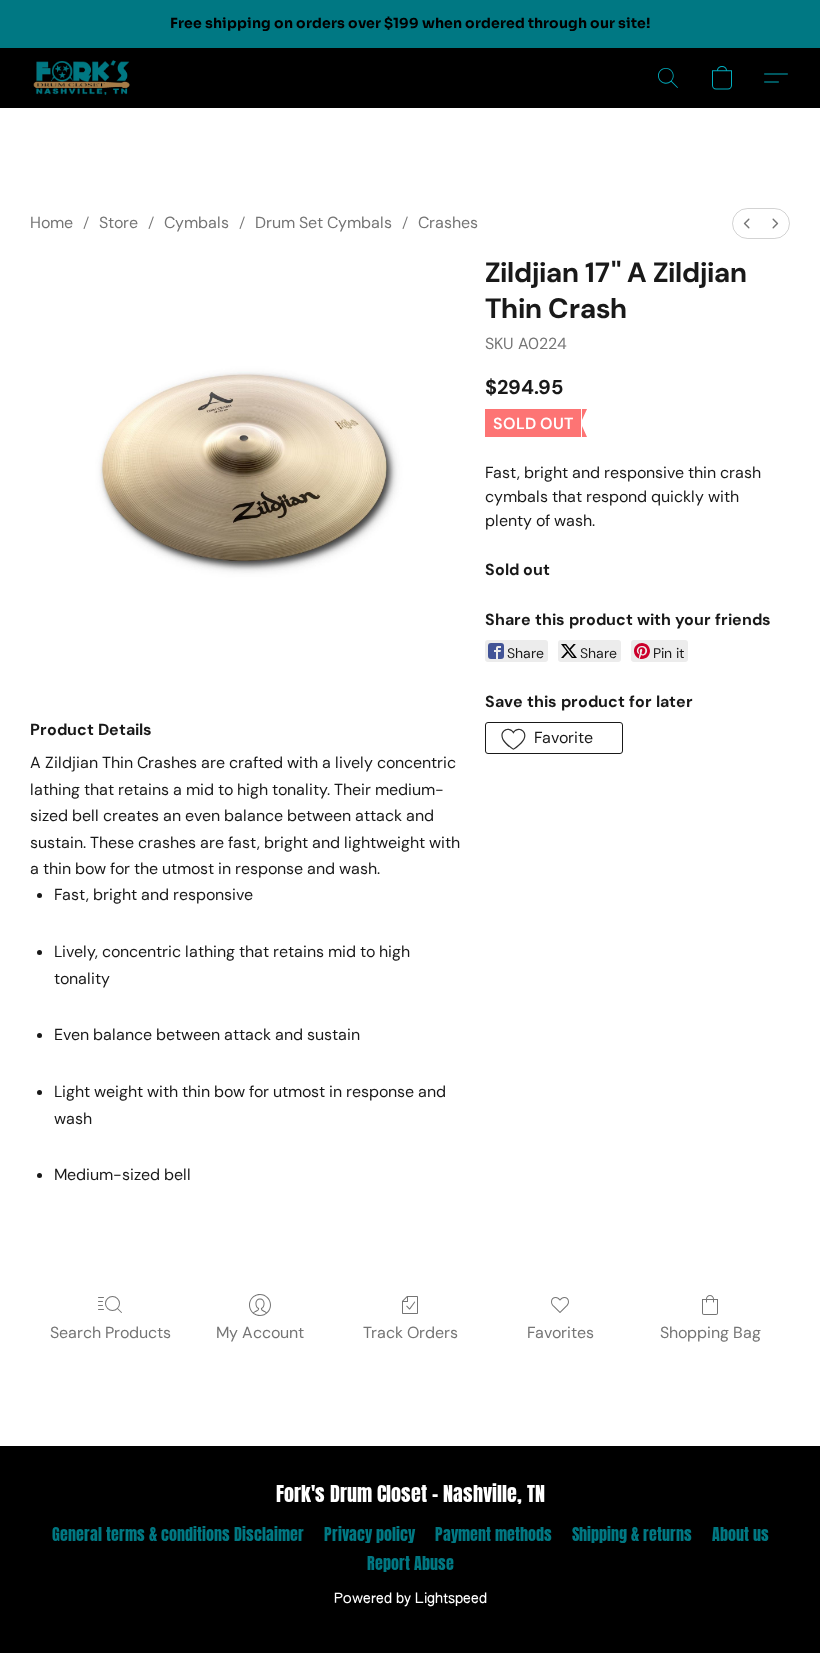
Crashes (448, 222)
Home (51, 222)
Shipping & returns (632, 1534)
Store (118, 222)
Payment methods (493, 1534)
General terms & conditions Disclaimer (178, 1534)
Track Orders (410, 1332)
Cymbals (196, 222)
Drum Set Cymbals (323, 222)
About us (740, 1534)
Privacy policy (369, 1534)
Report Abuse (410, 1563)
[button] (82, 78)
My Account (260, 1332)
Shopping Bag (710, 1332)
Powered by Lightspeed (410, 1599)
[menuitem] (747, 223)
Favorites (560, 1332)
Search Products (110, 1332)
